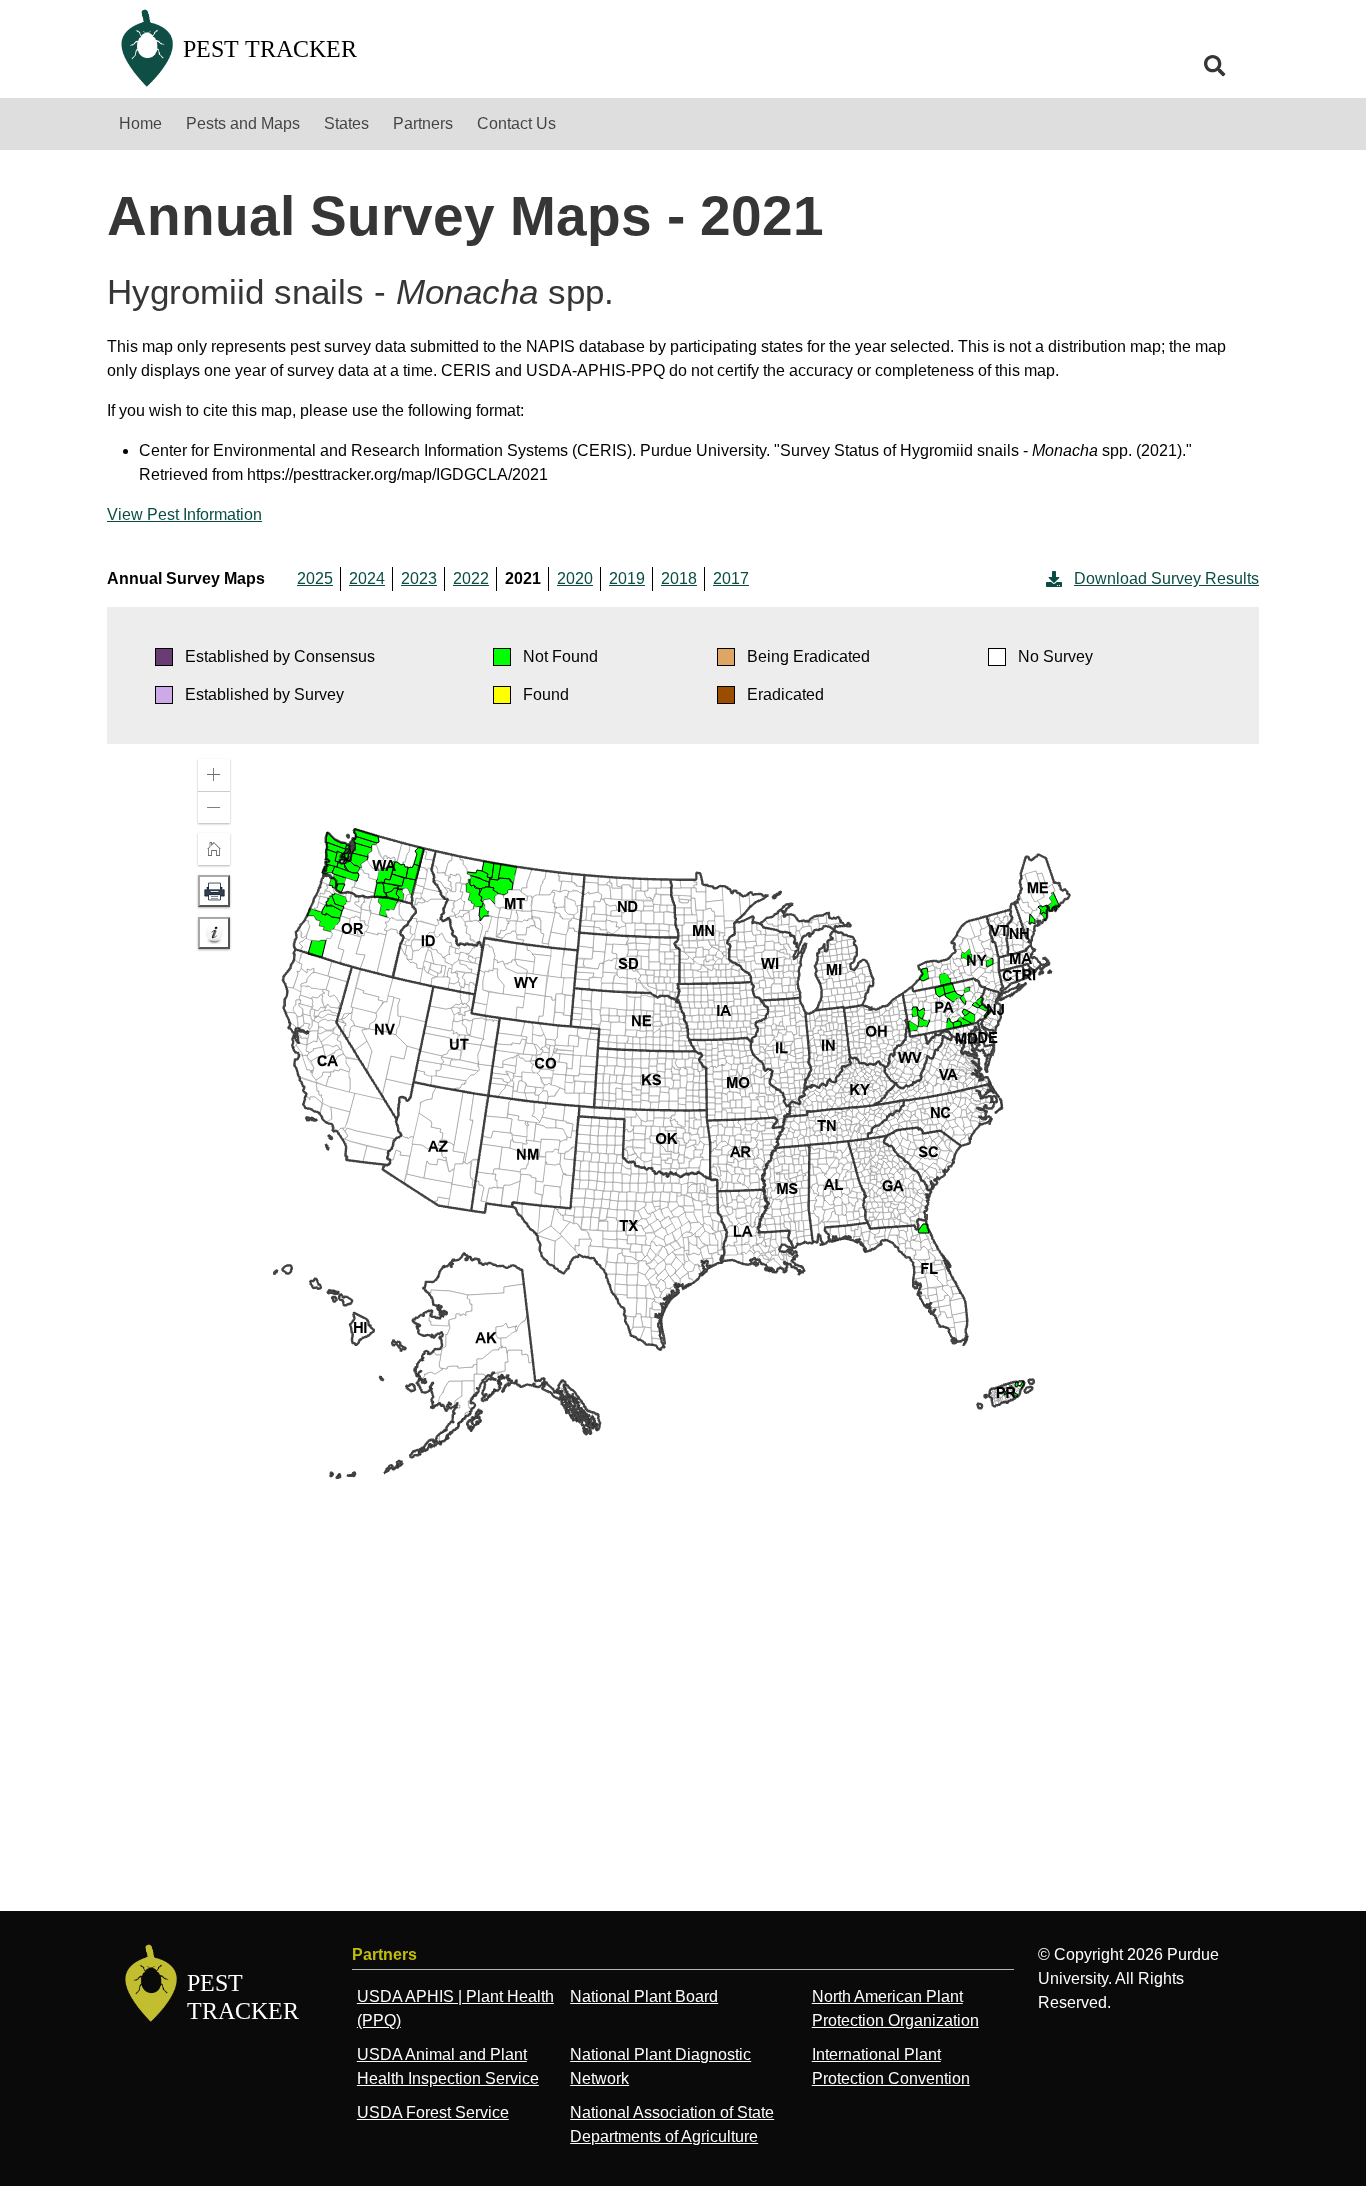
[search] (1215, 66)
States (346, 123)
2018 (679, 578)
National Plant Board (644, 1996)
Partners (423, 123)
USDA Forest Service (433, 2112)
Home (140, 123)
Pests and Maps (243, 123)
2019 (627, 578)
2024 (367, 578)
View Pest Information (184, 514)
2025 (315, 578)
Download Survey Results (1166, 578)
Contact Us (516, 123)
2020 (575, 578)
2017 (731, 578)
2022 (471, 578)
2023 (419, 578)
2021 (523, 578)
